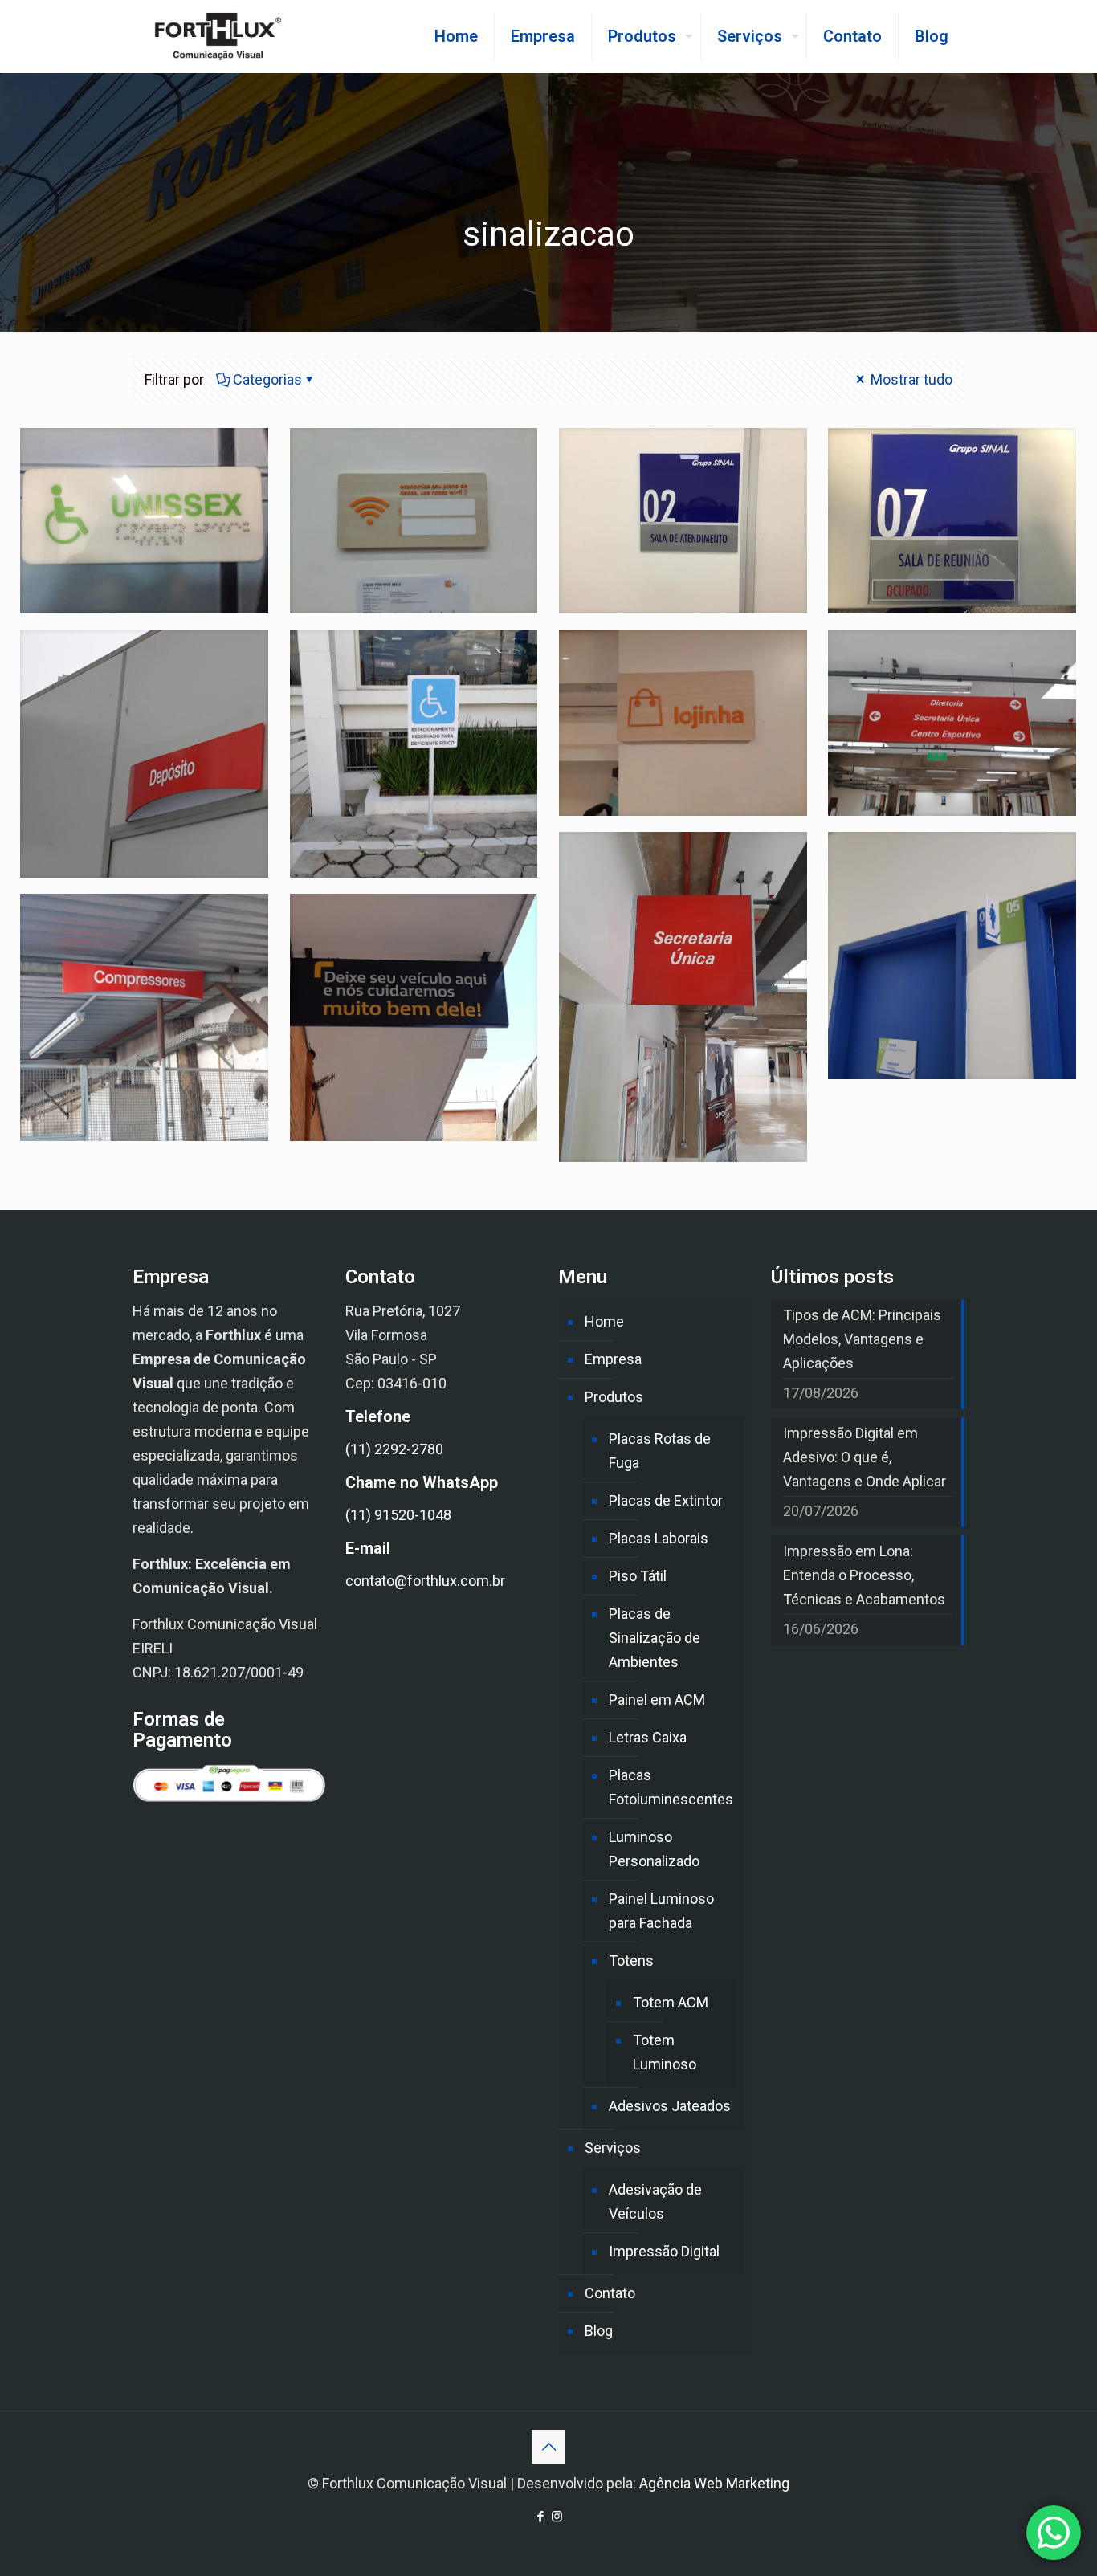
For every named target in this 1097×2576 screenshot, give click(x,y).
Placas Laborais (659, 1538)
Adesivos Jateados (670, 2106)
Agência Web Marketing (714, 2483)
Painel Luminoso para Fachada (661, 1911)
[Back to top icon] (548, 2447)
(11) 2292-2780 (394, 1449)
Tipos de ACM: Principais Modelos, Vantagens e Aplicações (862, 1339)
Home (604, 1321)
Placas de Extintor (666, 1500)
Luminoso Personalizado (654, 1849)
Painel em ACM (657, 1700)
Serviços (613, 2148)
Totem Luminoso (665, 2052)
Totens (631, 1961)
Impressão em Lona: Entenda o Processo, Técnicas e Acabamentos (864, 1575)
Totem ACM (671, 2002)
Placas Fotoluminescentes (671, 1787)
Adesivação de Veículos (655, 2201)
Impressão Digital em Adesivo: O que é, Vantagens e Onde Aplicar (865, 1457)
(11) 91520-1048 (398, 1515)
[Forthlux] (218, 36)
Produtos (614, 1397)
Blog (599, 2331)
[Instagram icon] (557, 2517)
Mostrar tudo (910, 379)
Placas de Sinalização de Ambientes (655, 1638)
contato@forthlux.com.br (425, 1581)
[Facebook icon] (540, 2517)
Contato (610, 2293)
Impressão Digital (664, 2251)
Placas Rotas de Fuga (660, 1451)
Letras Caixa (648, 1737)
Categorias (267, 379)
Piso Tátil (638, 1576)
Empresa (613, 1359)
